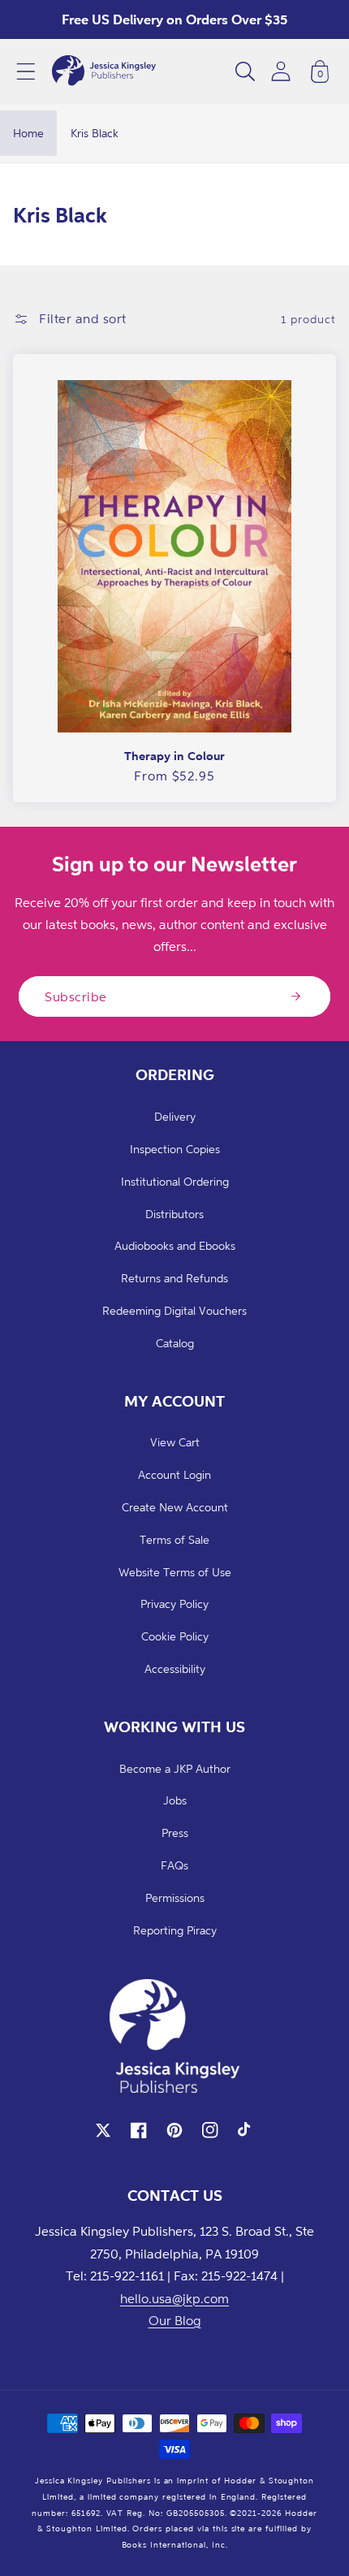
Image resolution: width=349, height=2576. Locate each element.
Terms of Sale (174, 1539)
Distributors (174, 1214)
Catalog (175, 1343)
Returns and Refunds (174, 1278)
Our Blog (175, 2320)
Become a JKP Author (175, 1768)
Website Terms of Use (175, 1572)
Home (28, 133)
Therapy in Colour (174, 756)
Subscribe (76, 996)
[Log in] (281, 71)
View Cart (175, 1442)
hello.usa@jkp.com (174, 2298)
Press (175, 1833)
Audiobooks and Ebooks (175, 1245)
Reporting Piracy (175, 1930)
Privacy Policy (174, 1604)
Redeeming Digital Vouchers (174, 1310)
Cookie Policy (175, 1636)
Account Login (174, 1474)
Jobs (175, 1800)
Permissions (175, 1897)
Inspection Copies (175, 1149)
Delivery (175, 1116)
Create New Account (175, 1507)
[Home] (104, 71)
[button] (26, 71)
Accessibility (175, 1668)
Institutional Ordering (175, 1181)
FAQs (174, 1865)
